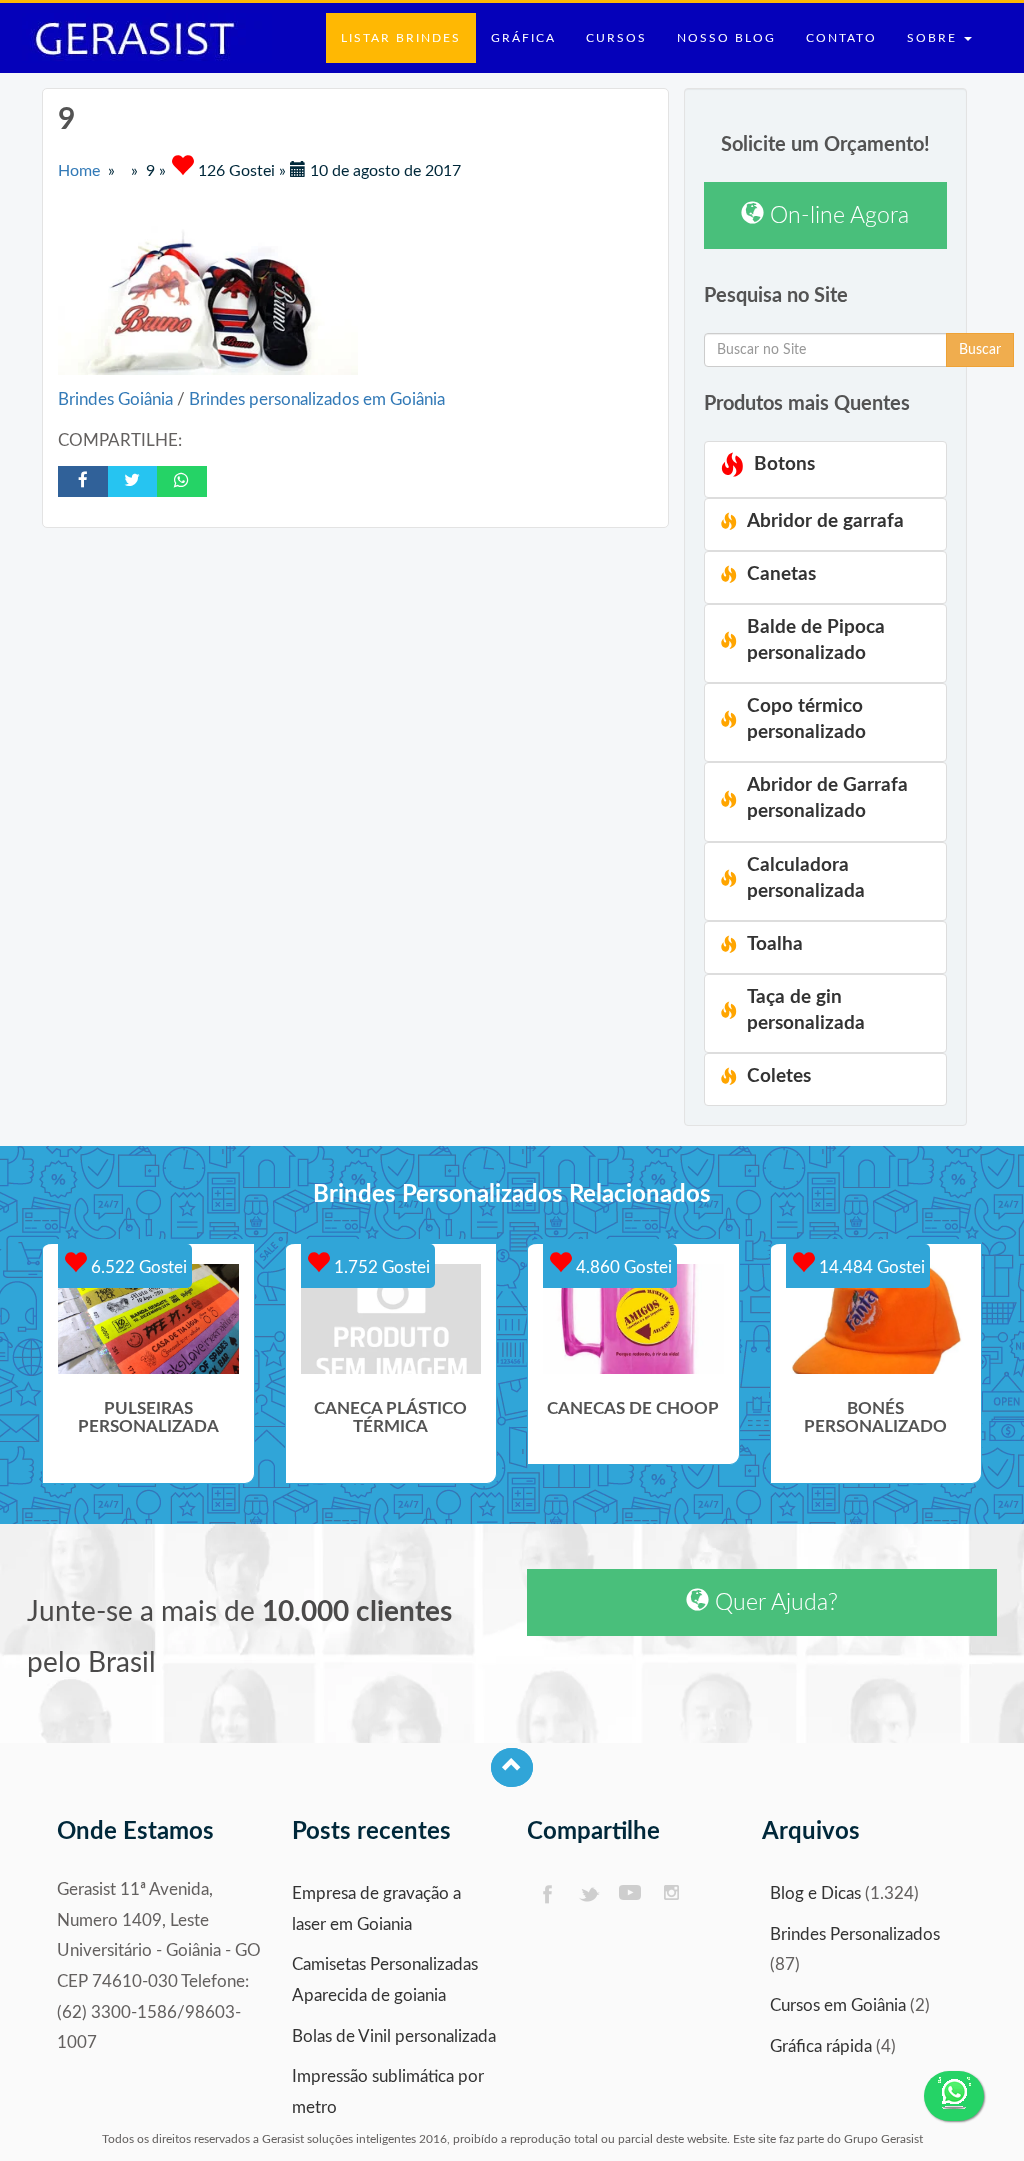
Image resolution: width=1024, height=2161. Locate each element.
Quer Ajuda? (773, 1602)
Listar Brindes (401, 38)
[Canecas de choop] (633, 1319)
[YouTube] (630, 1894)
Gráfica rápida (821, 2046)
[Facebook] (546, 1894)
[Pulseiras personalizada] (148, 1319)
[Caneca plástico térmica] (391, 1319)
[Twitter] (588, 1894)
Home (79, 171)
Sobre (934, 38)
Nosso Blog (726, 38)
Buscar (980, 350)
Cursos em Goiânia (838, 2005)
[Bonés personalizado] (876, 1319)
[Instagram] (672, 1894)
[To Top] (512, 1767)
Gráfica (523, 38)
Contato (841, 38)
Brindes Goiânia (117, 399)
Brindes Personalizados (855, 1934)
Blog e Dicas (815, 1893)
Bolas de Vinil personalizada (394, 2036)
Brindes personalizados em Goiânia (317, 399)
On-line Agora (836, 215)
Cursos (616, 38)
